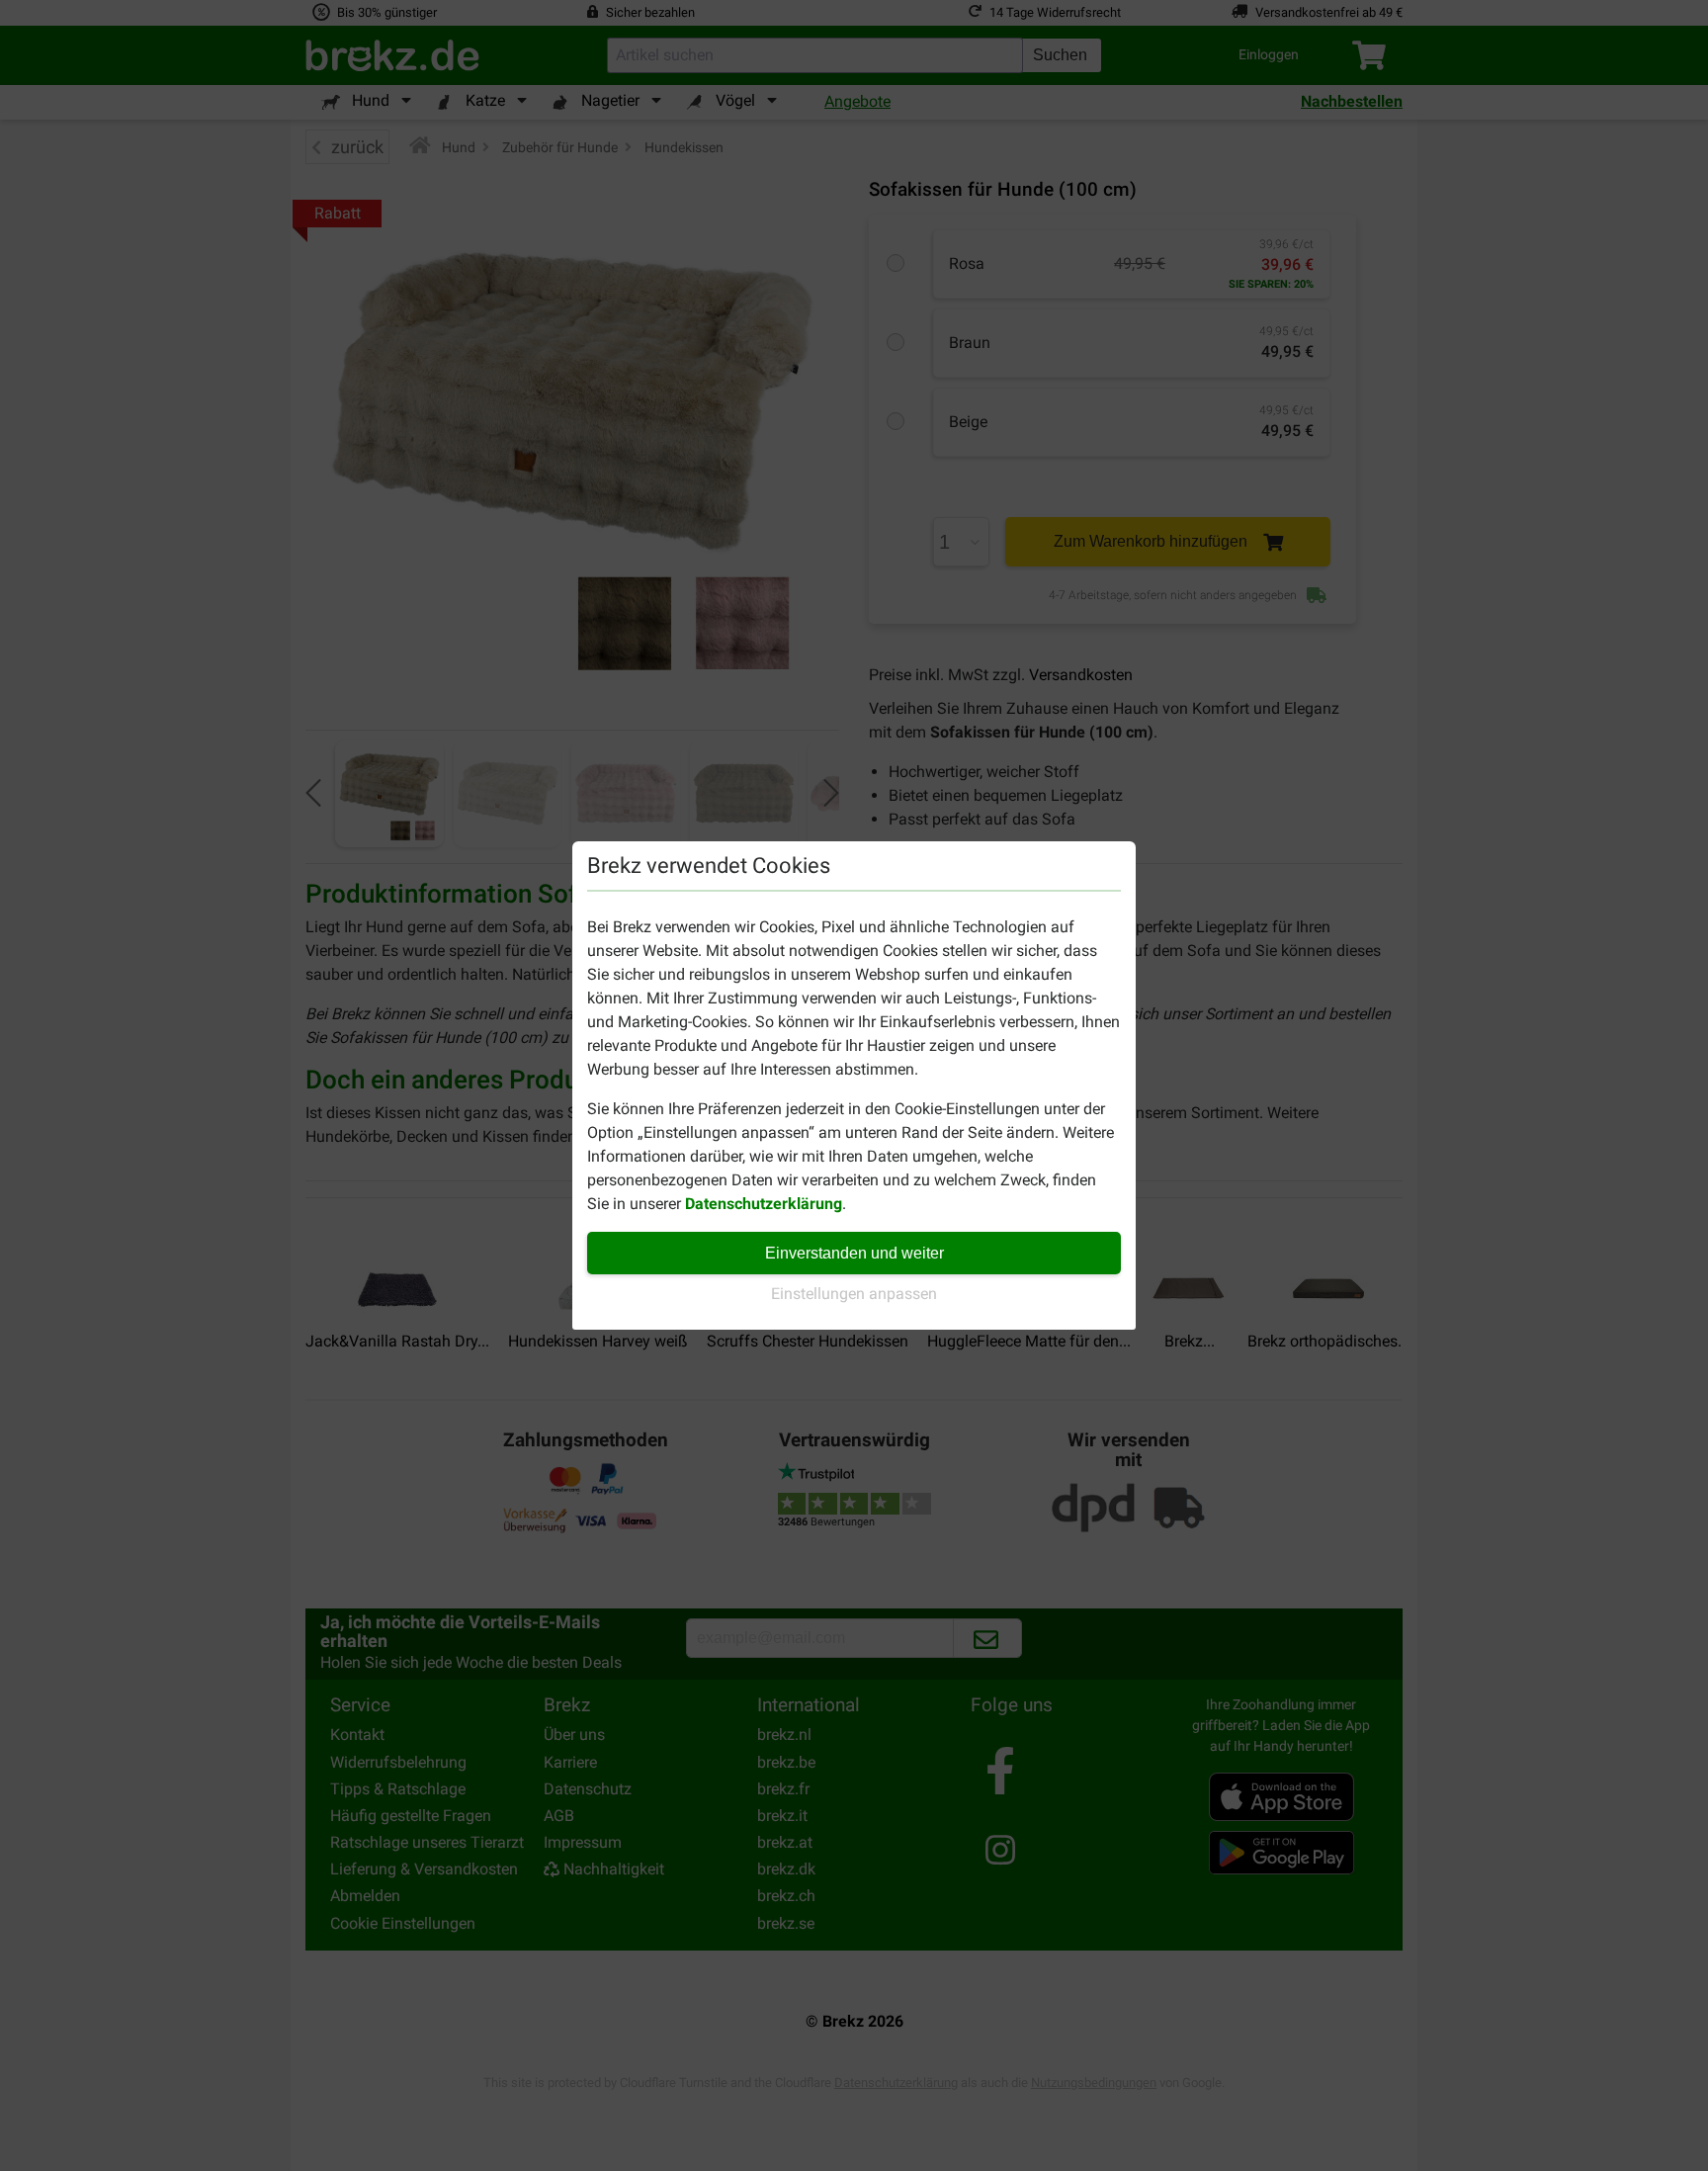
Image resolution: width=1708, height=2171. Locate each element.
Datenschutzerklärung (764, 1204)
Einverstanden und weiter (854, 1253)
